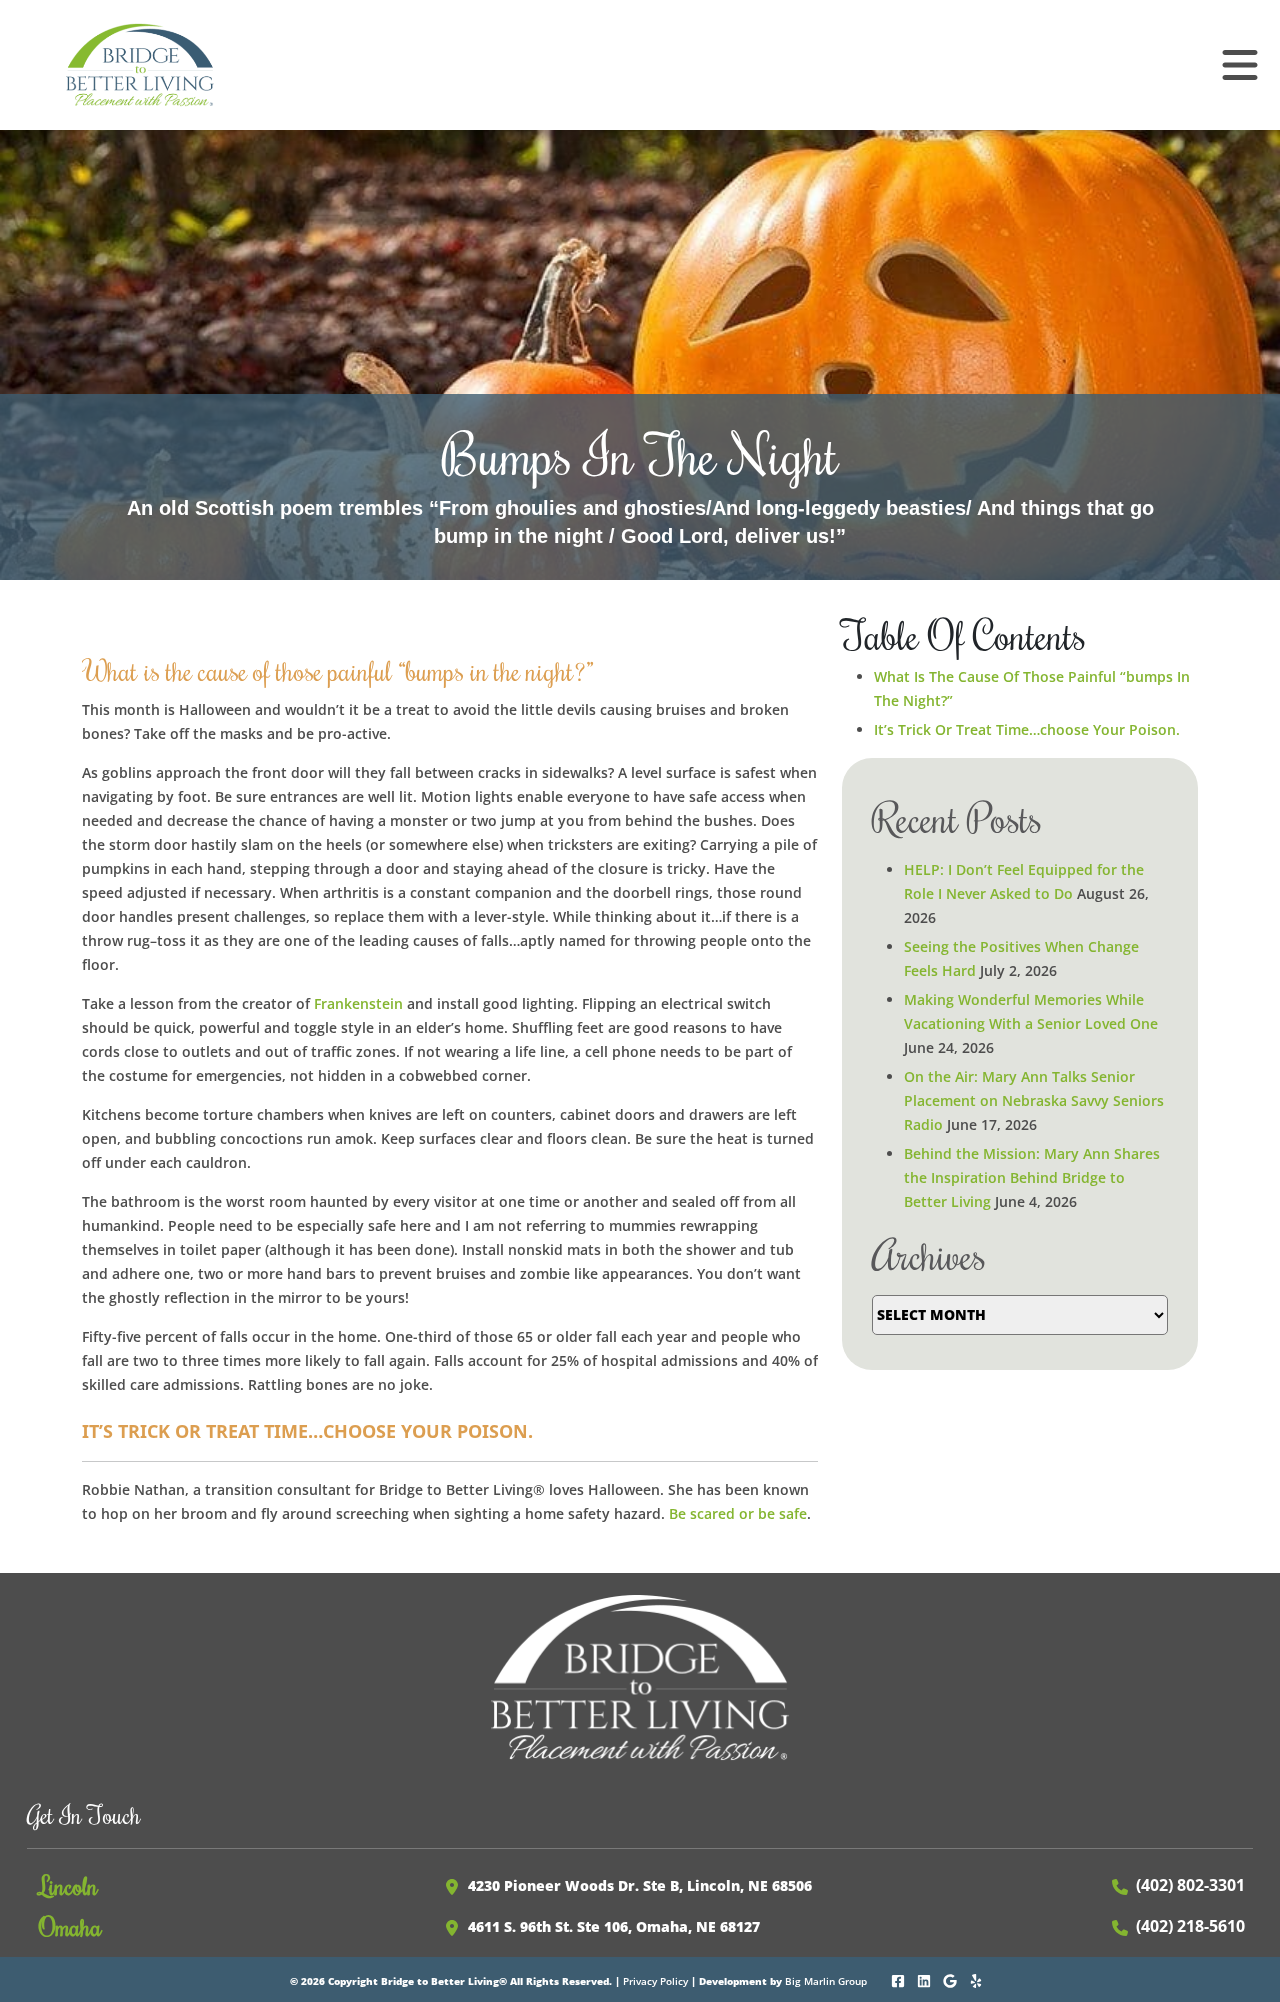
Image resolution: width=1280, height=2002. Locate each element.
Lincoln (68, 1885)
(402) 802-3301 (1190, 1885)
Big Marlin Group (826, 1981)
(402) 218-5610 (1190, 1926)
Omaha (70, 1926)
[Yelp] (977, 1979)
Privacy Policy (655, 1981)
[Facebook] (899, 1979)
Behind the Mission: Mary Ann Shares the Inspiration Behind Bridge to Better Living (1032, 1177)
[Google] (951, 1979)
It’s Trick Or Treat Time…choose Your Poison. (1027, 729)
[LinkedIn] (925, 1979)
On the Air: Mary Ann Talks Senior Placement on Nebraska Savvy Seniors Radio (1034, 1100)
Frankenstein (358, 1003)
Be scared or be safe (738, 1513)
